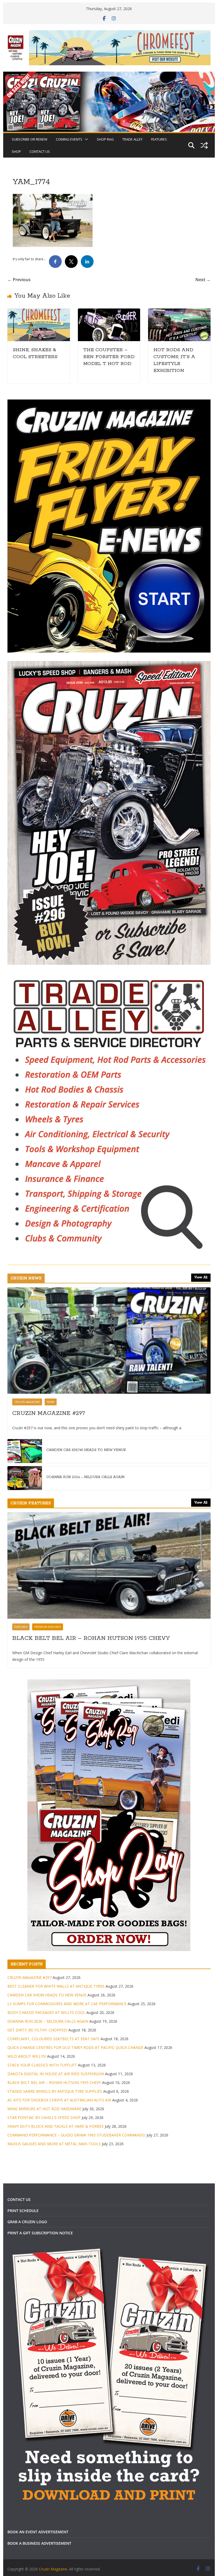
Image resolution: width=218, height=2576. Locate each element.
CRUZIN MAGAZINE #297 (49, 1413)
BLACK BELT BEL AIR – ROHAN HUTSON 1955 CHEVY (91, 1638)
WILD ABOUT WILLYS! (27, 2056)
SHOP (16, 151)
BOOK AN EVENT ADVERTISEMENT (38, 2532)
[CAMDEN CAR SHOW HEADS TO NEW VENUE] (25, 1451)
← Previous (19, 280)
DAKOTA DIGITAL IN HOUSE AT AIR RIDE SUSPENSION (56, 2074)
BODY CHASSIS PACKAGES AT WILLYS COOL (46, 2012)
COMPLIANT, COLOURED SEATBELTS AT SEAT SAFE (53, 2039)
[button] (85, 139)
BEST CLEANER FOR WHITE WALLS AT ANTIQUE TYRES (56, 1986)
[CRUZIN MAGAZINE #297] (109, 1341)
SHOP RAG (105, 139)
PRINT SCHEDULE (23, 2211)
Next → (203, 280)
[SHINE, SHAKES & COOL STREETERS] (39, 312)
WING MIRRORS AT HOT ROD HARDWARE (44, 2109)
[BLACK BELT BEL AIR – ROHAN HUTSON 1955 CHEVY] (109, 1565)
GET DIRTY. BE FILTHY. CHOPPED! (37, 2030)
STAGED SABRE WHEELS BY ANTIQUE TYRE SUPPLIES (55, 2091)
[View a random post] (204, 145)
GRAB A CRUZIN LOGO (27, 2222)
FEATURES (159, 139)
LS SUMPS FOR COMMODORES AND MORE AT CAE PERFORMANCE (67, 2004)
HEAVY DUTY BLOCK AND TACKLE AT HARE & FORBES (56, 2126)
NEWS (51, 1402)
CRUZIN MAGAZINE (27, 1402)
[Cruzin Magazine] (109, 75)
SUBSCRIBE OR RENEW (30, 139)
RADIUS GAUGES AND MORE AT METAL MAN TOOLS (54, 2144)
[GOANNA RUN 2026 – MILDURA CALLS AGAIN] (25, 1478)
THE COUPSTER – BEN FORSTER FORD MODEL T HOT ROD (109, 357)
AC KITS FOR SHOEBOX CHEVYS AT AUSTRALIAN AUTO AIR (59, 2100)
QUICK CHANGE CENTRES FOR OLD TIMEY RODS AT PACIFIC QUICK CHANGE (75, 2047)
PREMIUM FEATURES (48, 1627)
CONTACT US (40, 151)
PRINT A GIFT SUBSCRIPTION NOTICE (40, 2233)
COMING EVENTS (69, 139)
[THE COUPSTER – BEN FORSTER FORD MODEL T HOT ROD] (109, 312)
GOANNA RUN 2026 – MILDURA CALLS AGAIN (85, 1477)
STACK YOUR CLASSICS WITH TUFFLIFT (42, 2065)
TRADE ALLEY (132, 139)
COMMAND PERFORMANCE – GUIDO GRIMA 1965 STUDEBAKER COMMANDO (76, 2135)
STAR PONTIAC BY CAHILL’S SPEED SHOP (44, 2117)
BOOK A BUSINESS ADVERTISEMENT (39, 2543)
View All (201, 1277)
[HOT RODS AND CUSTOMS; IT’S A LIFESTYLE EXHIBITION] (179, 312)
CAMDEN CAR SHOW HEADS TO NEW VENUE (86, 1450)
